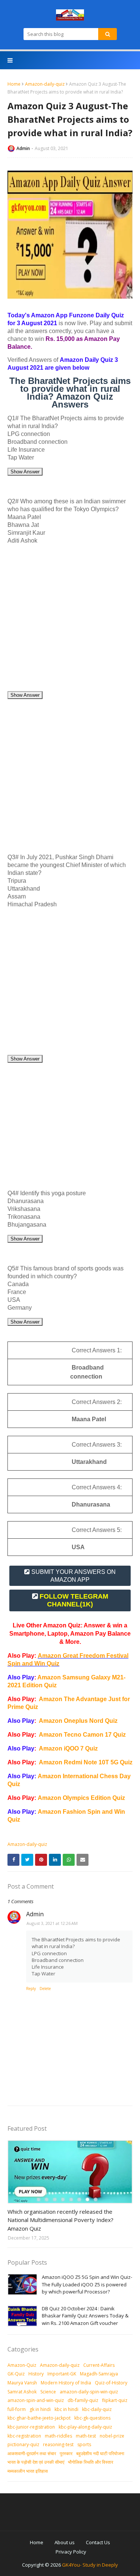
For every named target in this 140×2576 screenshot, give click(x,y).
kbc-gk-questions (92, 2418)
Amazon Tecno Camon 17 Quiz (82, 1735)
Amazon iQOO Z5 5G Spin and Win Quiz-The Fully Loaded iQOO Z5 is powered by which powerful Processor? (87, 2284)
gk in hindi (40, 2409)
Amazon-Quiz (22, 2365)
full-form (17, 2409)
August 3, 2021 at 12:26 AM (52, 1923)
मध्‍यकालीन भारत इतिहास (28, 2471)
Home (14, 84)
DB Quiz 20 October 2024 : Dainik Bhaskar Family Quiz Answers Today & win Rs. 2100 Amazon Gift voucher (85, 2316)
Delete (45, 1989)
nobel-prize (112, 2436)
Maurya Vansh (22, 2383)
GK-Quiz (16, 2374)
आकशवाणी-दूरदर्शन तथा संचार (32, 2453)
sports (84, 2444)
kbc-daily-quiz (97, 2409)
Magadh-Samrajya (99, 2374)
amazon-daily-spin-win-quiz (89, 2392)
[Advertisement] (70, 621)
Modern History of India (66, 2383)
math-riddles (58, 2436)
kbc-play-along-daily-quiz (85, 2427)
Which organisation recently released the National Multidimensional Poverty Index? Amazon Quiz (60, 2220)
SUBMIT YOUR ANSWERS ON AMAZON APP (74, 1576)
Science (48, 2392)
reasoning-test (58, 2444)
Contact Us (98, 2542)
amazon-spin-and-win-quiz (36, 2400)
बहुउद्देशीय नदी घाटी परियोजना (100, 2453)
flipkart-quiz (115, 2400)
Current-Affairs (99, 2365)
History (36, 2374)
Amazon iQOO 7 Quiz (68, 1748)
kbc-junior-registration (31, 2427)
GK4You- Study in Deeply (90, 2565)
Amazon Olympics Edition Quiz (81, 1798)
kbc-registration (24, 2436)
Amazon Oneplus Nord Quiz (78, 1721)
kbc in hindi (66, 2409)
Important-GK (62, 2374)
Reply (31, 1989)
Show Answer (25, 472)
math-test (86, 2436)
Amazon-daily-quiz (45, 84)
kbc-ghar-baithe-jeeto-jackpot (39, 2418)
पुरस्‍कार (66, 2453)
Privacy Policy (71, 2552)
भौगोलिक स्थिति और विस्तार (91, 2462)
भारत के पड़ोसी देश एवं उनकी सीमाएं (36, 2462)
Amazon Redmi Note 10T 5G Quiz (86, 1762)
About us (65, 2542)
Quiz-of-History (111, 2383)
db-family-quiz (83, 2400)
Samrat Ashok (22, 2392)
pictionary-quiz (23, 2444)
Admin (23, 148)
